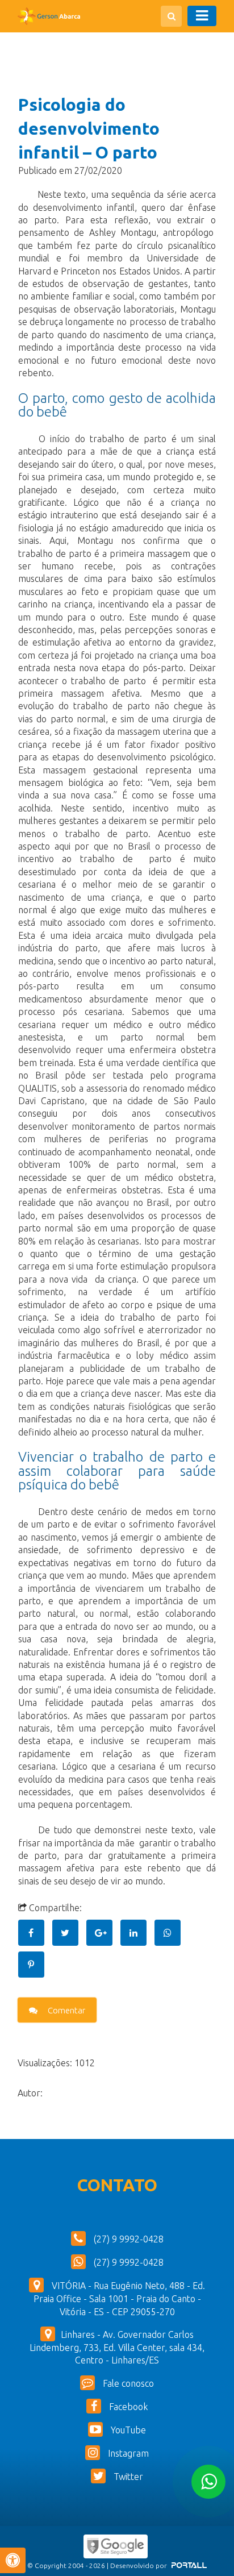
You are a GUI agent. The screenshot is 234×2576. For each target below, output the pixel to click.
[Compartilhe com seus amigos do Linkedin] (137, 1933)
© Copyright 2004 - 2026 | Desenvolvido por (98, 2565)
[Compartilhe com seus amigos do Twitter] (69, 1933)
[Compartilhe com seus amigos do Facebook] (35, 1933)
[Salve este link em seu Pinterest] (34, 1965)
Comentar (66, 2010)
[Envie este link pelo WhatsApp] (170, 1933)
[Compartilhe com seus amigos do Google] (103, 1933)
